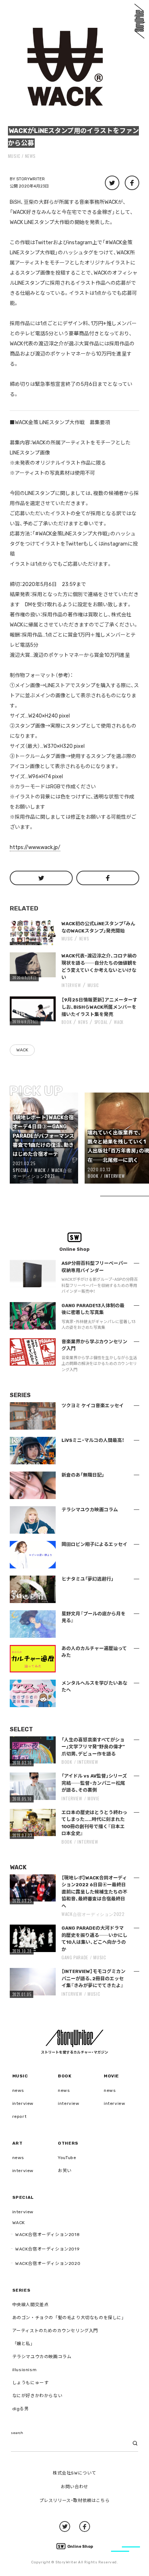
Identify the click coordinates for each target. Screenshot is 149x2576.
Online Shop (80, 2547)
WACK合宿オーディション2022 (93, 1914)
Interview (71, 985)
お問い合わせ (74, 2487)
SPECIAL (101, 1022)
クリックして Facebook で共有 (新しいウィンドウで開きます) (132, 183)
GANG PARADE (75, 1957)
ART (18, 2143)
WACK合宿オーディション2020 (48, 2263)
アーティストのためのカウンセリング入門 (55, 2331)
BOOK (67, 1022)
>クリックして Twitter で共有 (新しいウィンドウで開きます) (112, 183)
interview (23, 2103)
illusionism (25, 2370)
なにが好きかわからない (37, 2396)
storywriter (31, 179)
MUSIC (14, 156)
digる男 (21, 2409)
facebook (85, 2527)
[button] (65, 65)
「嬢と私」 (24, 2344)
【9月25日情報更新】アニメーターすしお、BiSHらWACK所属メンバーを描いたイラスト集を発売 (99, 1007)
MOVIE (93, 1798)
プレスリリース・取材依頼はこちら (75, 2500)
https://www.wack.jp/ (35, 847)
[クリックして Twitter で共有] (41, 878)
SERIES (22, 2290)
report (20, 2116)
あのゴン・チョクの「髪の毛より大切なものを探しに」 (69, 2318)
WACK (119, 1022)
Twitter (65, 2527)
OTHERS (68, 2143)
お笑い (65, 2171)
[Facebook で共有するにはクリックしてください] (108, 878)
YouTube (67, 2158)
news (30, 156)
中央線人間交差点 (31, 2305)
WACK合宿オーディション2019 (47, 2249)
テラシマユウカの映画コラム (42, 2357)
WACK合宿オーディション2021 (42, 1173)
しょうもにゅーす (31, 2383)
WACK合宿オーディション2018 (47, 2235)
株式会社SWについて (74, 2473)
